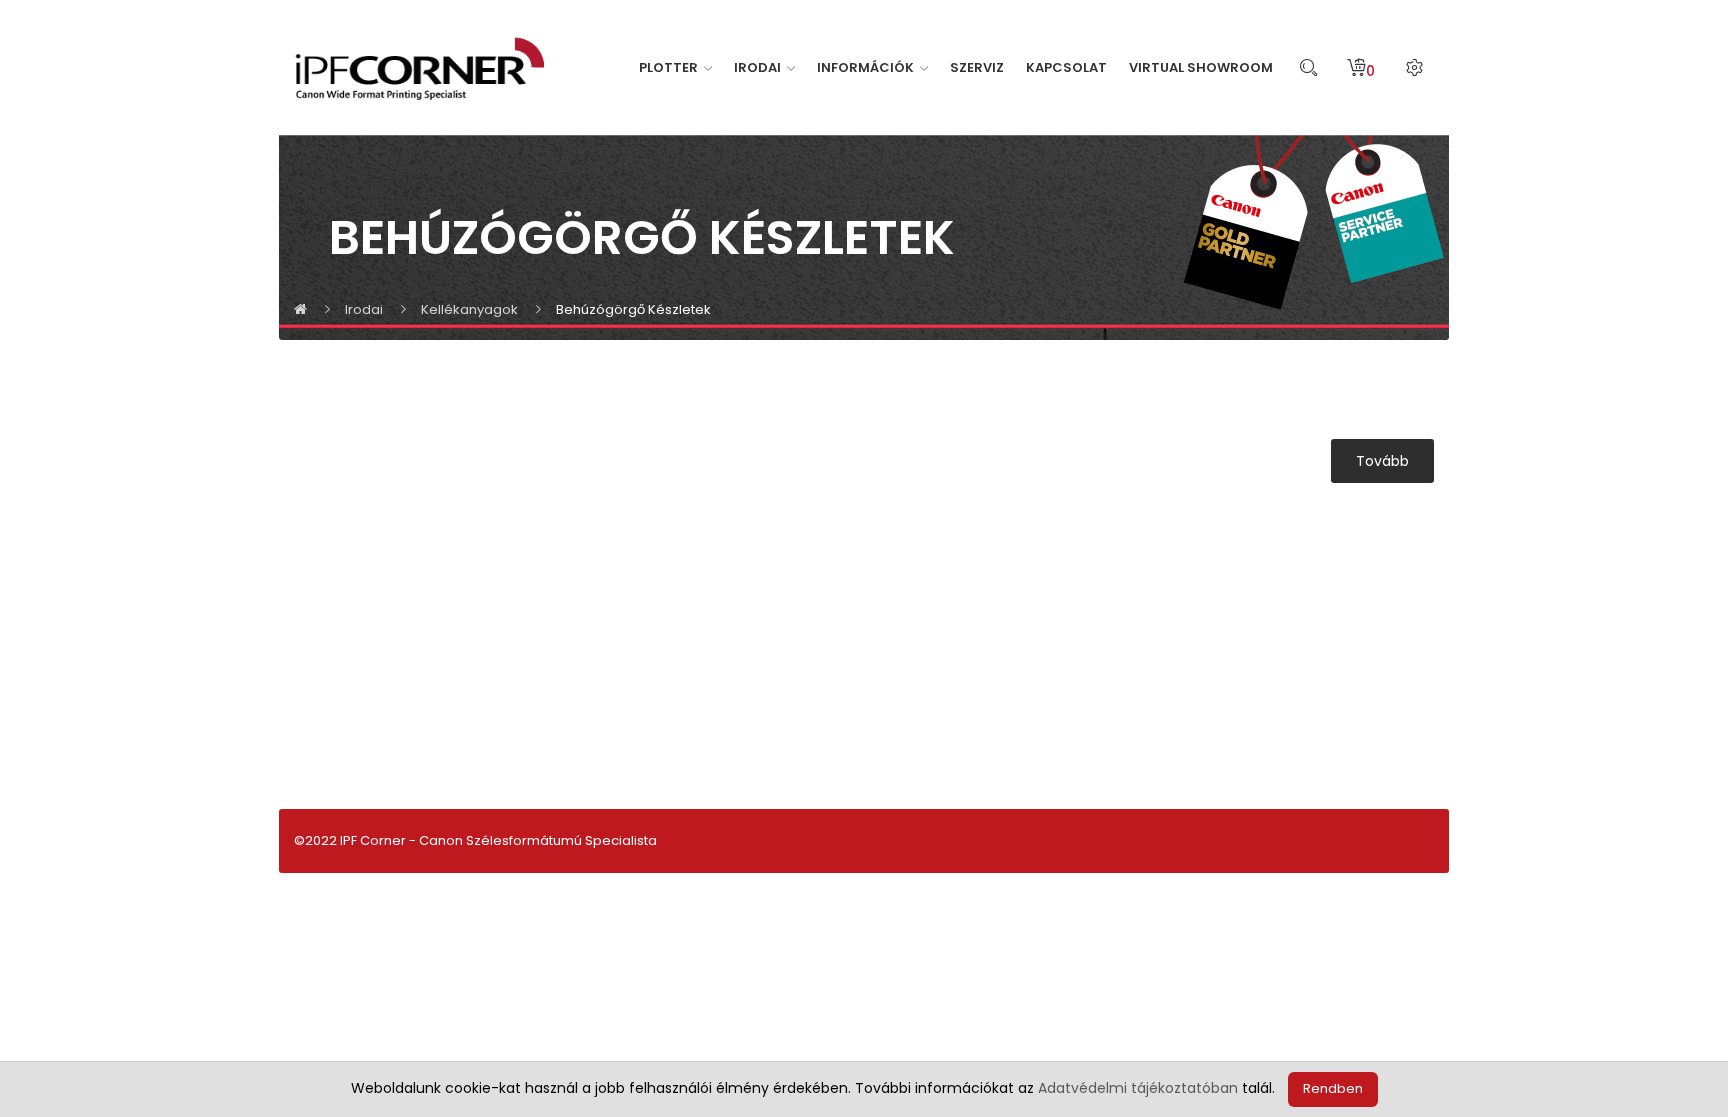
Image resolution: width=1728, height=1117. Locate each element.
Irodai (364, 309)
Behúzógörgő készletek (633, 309)
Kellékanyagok (469, 309)
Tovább (1382, 461)
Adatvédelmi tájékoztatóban (1138, 1088)
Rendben (1333, 1088)
